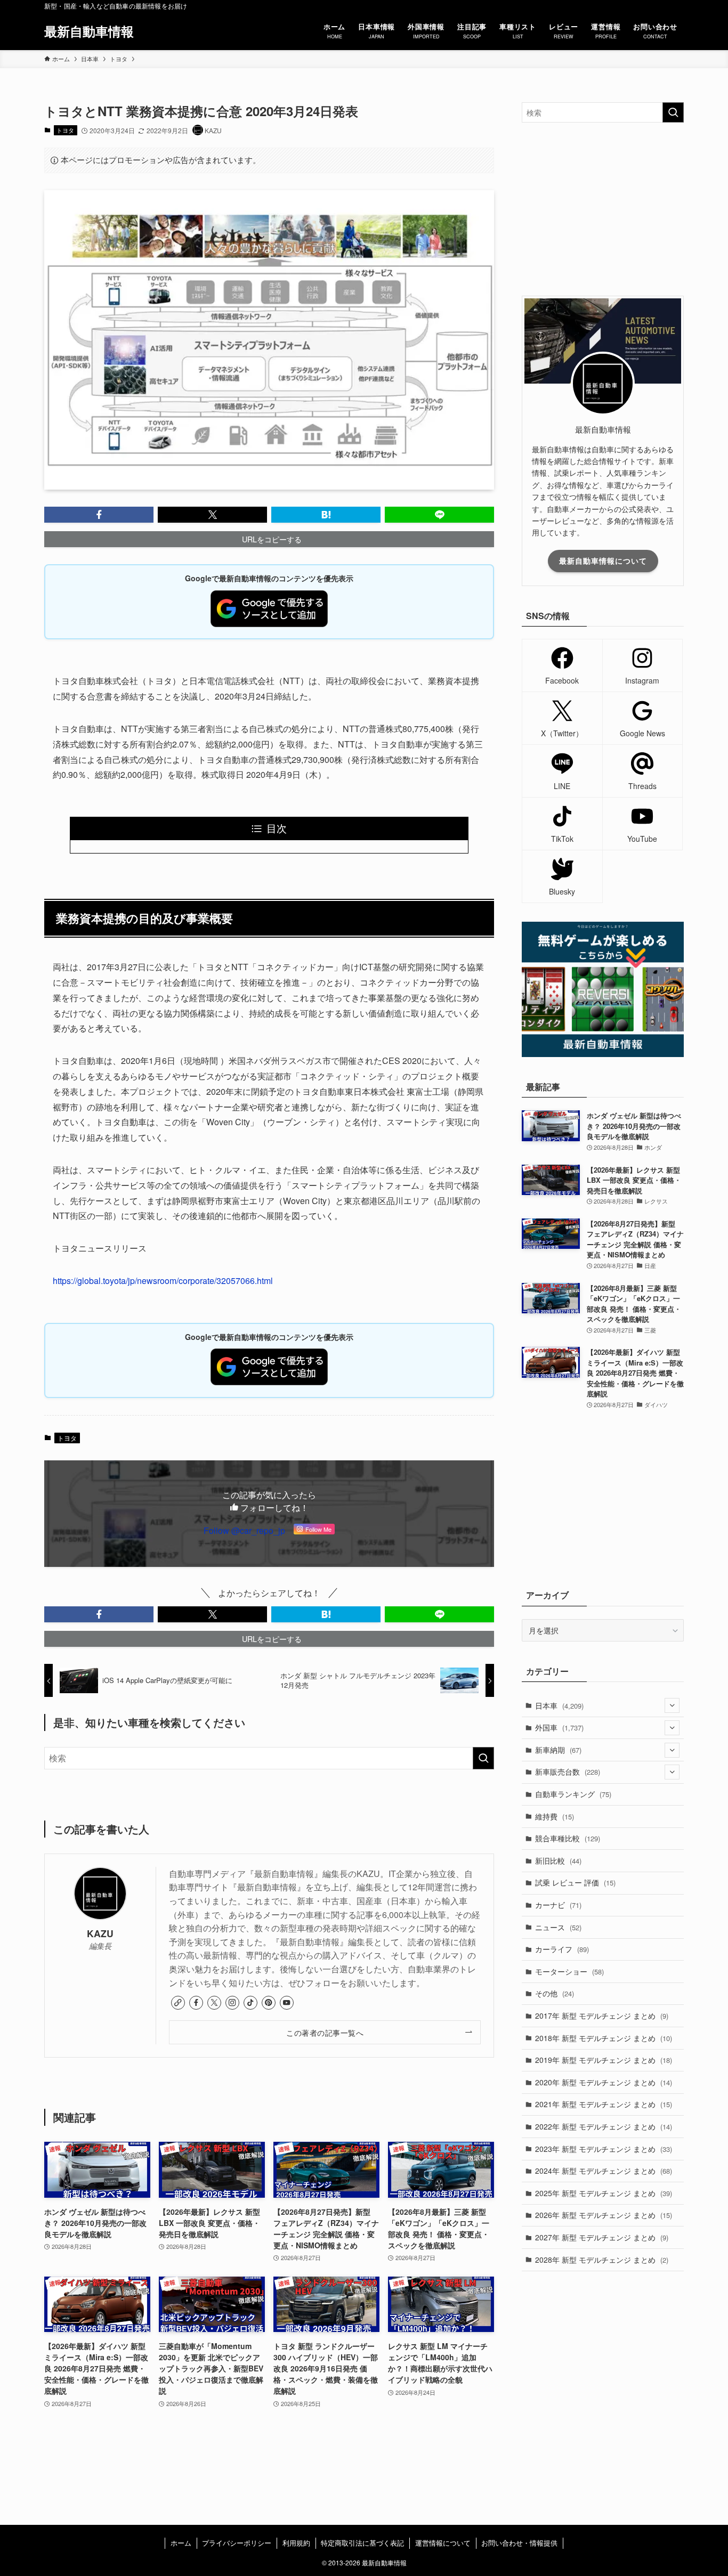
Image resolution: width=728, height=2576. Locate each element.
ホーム (181, 2543)
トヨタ (65, 130)
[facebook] (196, 2003)
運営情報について (443, 2543)
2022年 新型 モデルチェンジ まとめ (604, 2126)
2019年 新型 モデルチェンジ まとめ (604, 2060)
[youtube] (287, 2003)
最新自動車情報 (89, 31)
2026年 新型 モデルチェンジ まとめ (604, 2215)
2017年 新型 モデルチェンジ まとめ (602, 2016)
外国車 (559, 1727)
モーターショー (569, 1971)
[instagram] (232, 2003)
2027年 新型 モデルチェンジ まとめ (602, 2237)
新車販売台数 (568, 1771)
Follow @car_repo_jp (244, 1530)
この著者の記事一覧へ (325, 2032)
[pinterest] (269, 2003)
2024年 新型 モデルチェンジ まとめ (604, 2171)
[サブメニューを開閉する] (672, 1705)
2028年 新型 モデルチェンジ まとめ (602, 2260)
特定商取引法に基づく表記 (362, 2543)
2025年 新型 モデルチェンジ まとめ (604, 2193)
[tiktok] (250, 2003)
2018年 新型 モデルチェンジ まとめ (604, 2038)
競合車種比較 (568, 1838)
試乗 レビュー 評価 (575, 1882)
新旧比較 (558, 1860)
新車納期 (558, 1750)
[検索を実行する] (483, 1758)
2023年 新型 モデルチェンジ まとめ (604, 2149)
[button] (99, 515)
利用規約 (296, 2543)
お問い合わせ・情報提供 (519, 2543)
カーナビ (558, 1905)
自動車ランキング (573, 1794)
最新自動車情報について (603, 560)
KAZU (100, 1933)
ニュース (558, 1927)
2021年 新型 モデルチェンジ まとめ (604, 2104)
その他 (555, 1993)
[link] (178, 2003)
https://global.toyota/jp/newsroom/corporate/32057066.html (163, 1281)
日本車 (559, 1705)
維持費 (555, 1816)
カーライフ (562, 1949)
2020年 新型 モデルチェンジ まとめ (604, 2082)
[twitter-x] (214, 2003)
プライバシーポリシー (237, 2543)
